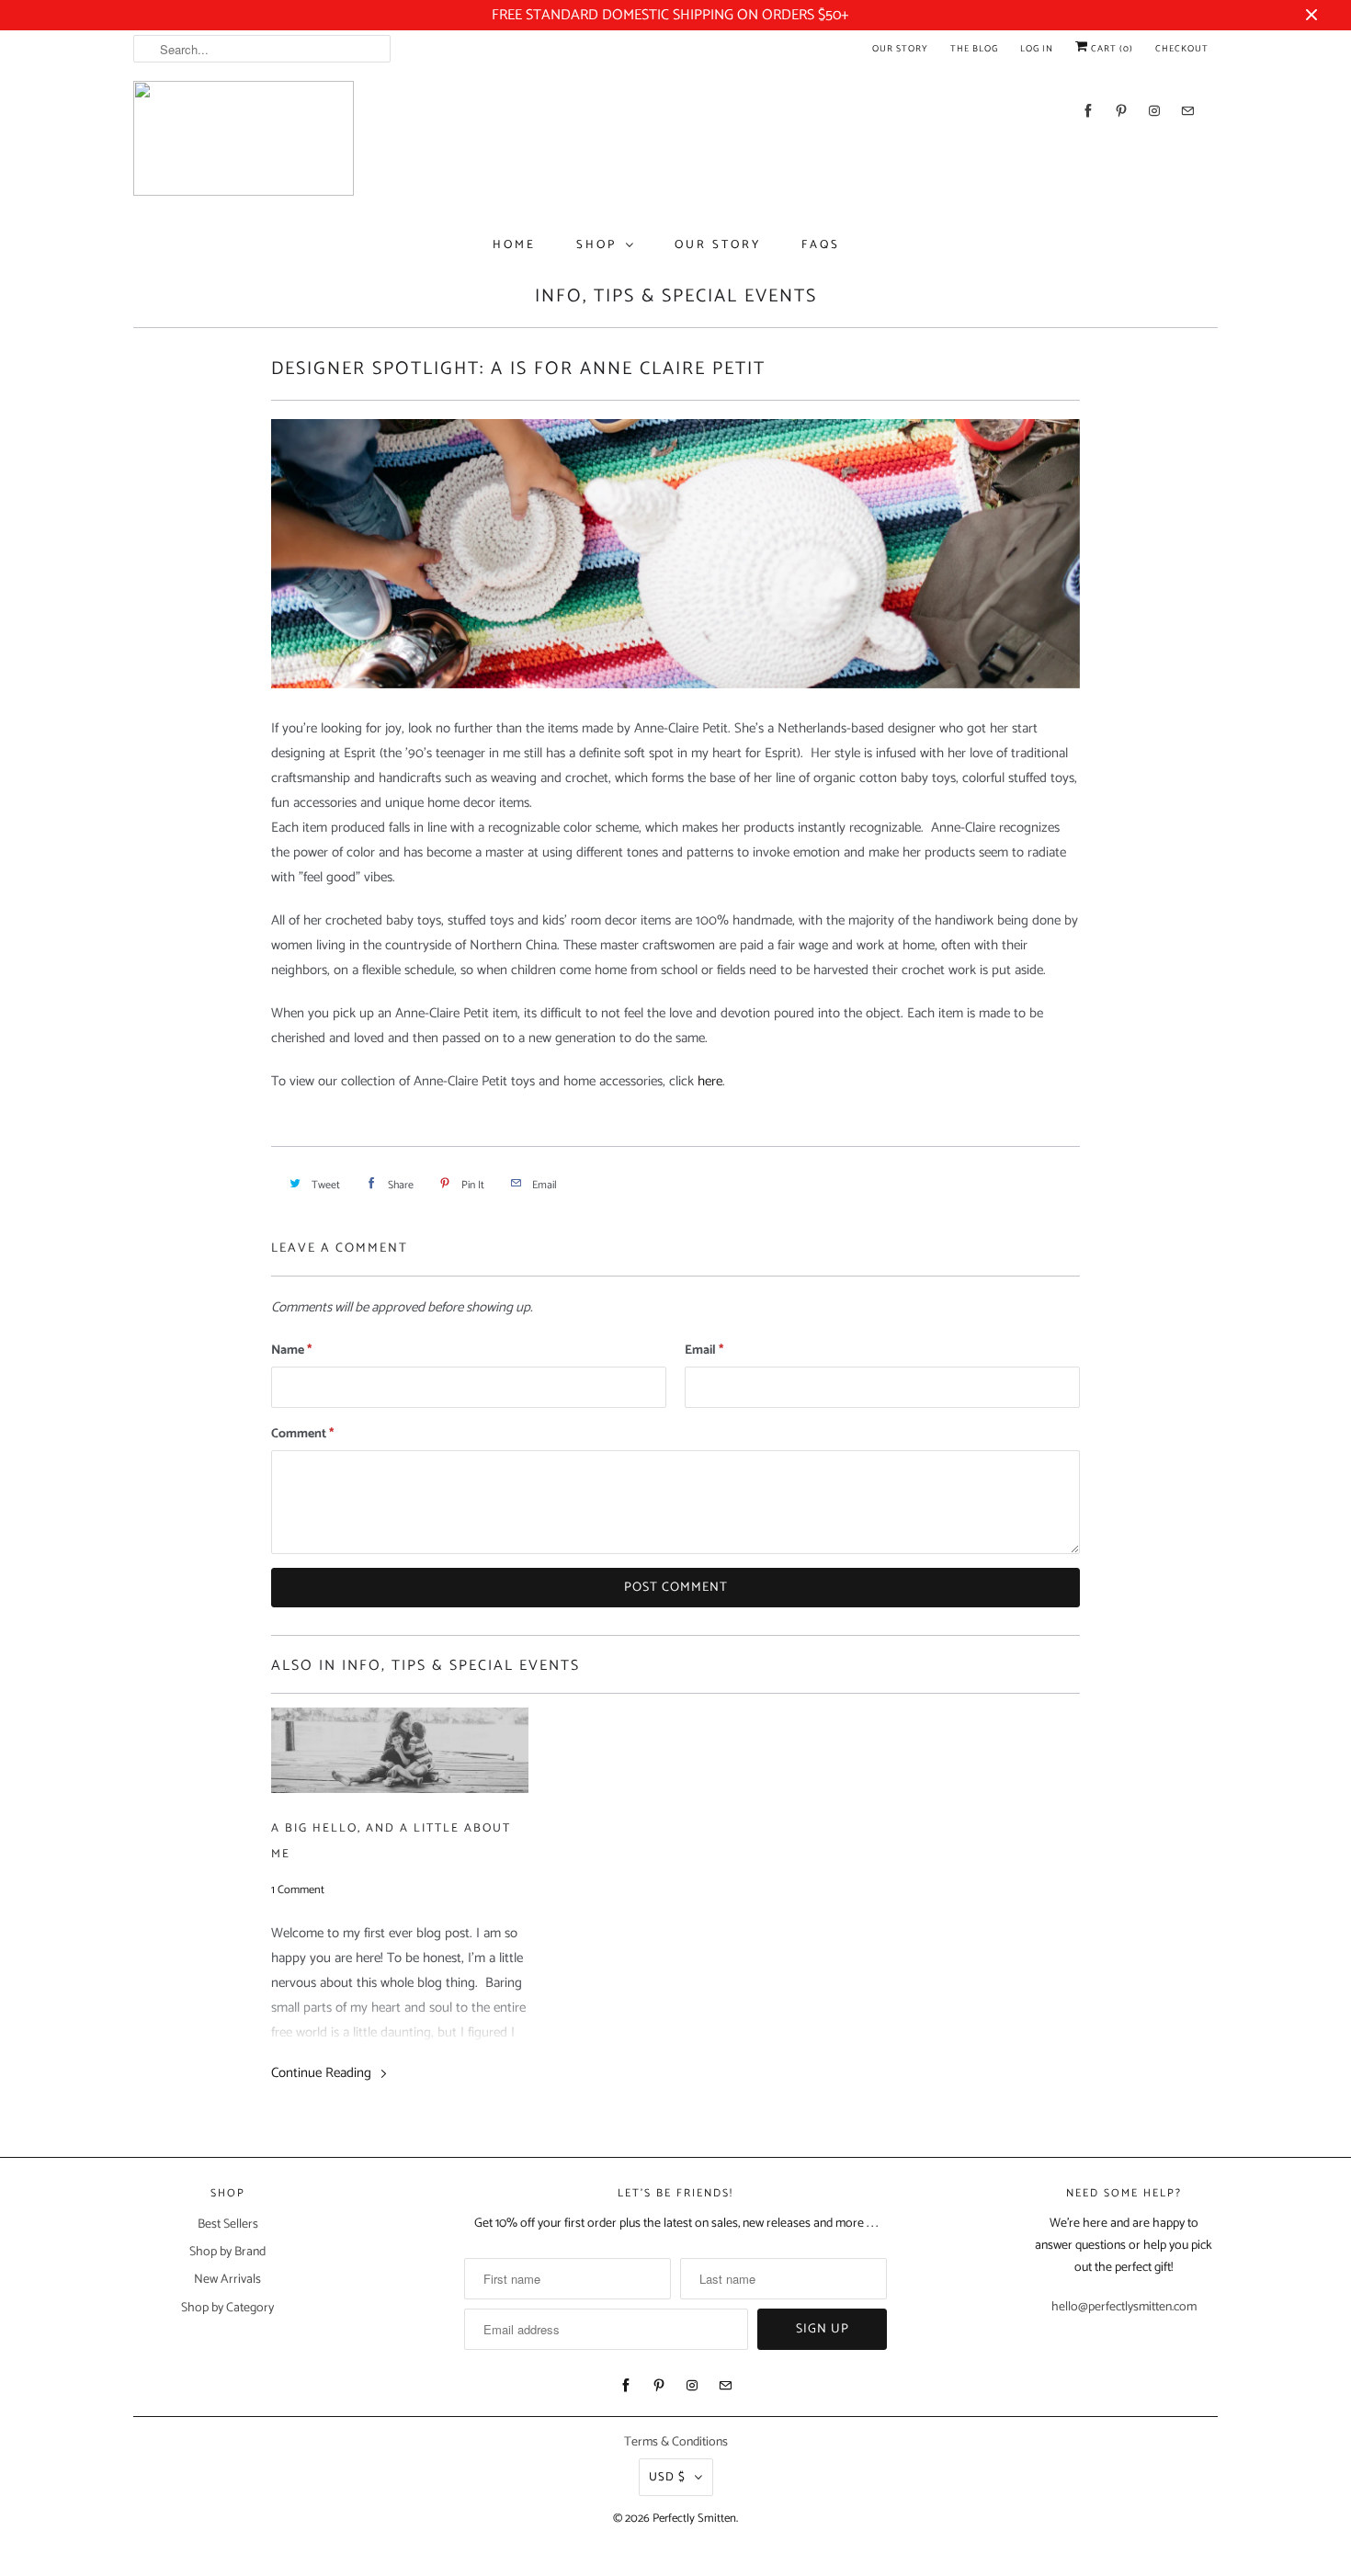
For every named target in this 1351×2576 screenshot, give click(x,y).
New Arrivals (227, 2280)
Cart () (1111, 49)
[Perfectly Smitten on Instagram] (1154, 111)
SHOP (596, 245)
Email (704, 1350)
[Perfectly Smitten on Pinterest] (1121, 111)
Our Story (900, 49)
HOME (514, 245)
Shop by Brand (227, 2252)
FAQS (821, 245)
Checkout (1182, 49)
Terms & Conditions (676, 2442)
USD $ (667, 2477)
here (710, 1081)
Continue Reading (323, 2073)
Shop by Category (227, 2308)
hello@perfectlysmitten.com (1124, 2307)
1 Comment (298, 1890)
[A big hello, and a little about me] (400, 1755)
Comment (302, 1434)
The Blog (974, 49)
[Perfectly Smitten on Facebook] (1088, 111)
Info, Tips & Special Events (676, 296)
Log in (1037, 49)
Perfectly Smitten (694, 2519)
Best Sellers (228, 2224)
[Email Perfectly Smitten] (1187, 111)
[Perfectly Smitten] (244, 143)
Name (291, 1350)
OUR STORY (718, 245)
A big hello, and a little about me (391, 1841)
